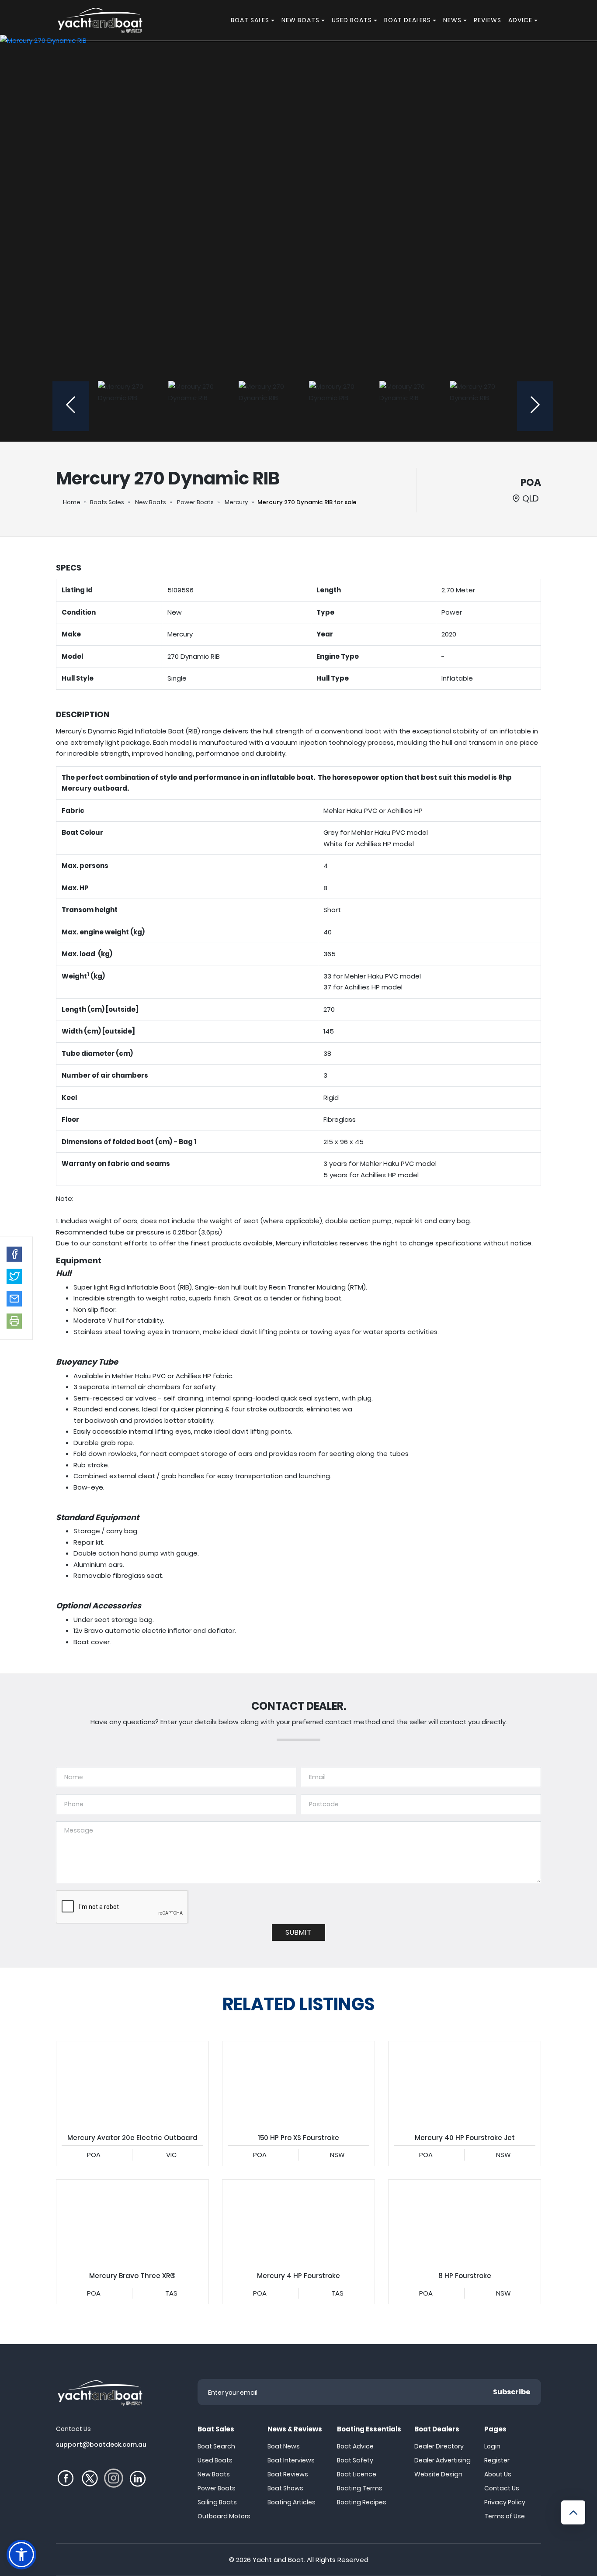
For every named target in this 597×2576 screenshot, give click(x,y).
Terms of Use (505, 2516)
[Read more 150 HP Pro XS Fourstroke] (298, 2084)
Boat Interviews (291, 2460)
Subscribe (512, 2392)
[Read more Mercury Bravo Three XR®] (132, 2223)
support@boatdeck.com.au (101, 2445)
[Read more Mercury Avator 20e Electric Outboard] (132, 2084)
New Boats (151, 502)
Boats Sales (107, 502)
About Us (498, 2474)
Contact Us (502, 2488)
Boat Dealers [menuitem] (408, 20)
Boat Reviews (288, 2474)
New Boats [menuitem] (300, 20)
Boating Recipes (362, 2502)
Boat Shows (285, 2488)
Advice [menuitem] (520, 20)
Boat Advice (355, 2446)
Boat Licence (357, 2474)
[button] (14, 1254)
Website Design (438, 2474)
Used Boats (215, 2460)
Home (72, 502)
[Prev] (71, 406)
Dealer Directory (439, 2446)
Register (497, 2460)
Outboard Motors (224, 2516)
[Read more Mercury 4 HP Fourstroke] (298, 2223)
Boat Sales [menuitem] (250, 20)
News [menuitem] (452, 20)
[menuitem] (274, 20)
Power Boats (195, 502)
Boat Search (216, 2446)
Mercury (236, 502)
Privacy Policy (505, 2502)
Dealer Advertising (443, 2460)
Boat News (284, 2446)
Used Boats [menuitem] (352, 20)
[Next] (535, 406)
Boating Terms (360, 2488)
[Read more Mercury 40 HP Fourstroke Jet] (465, 2084)
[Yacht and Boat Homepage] (100, 20)
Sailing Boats (217, 2502)
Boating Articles (292, 2502)
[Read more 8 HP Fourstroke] (465, 2223)
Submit (298, 1932)
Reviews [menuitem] (488, 20)
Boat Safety (355, 2460)
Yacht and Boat (278, 2560)
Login (492, 2446)
